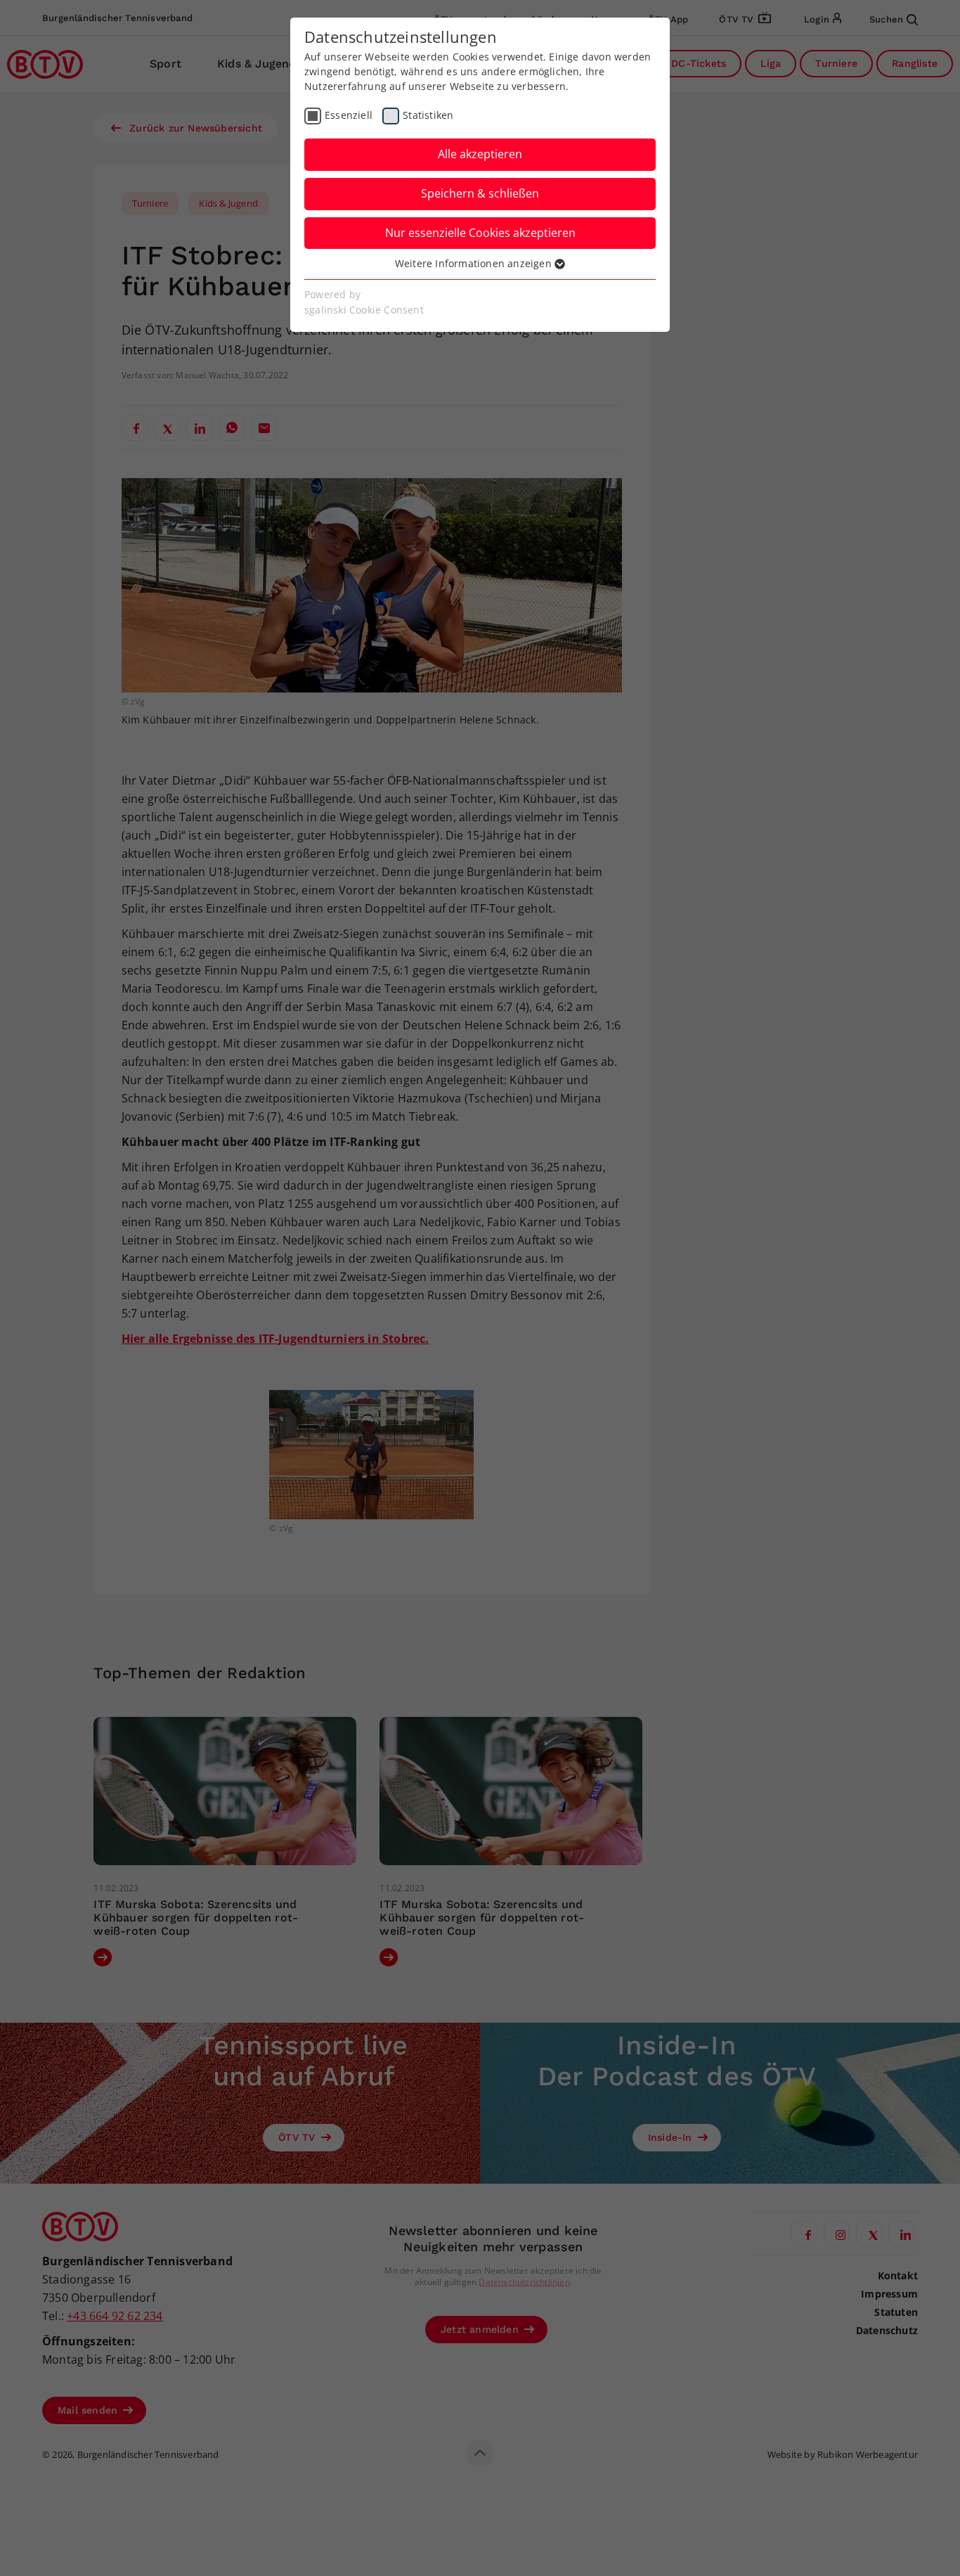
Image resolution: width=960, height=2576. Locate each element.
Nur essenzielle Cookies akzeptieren (480, 233)
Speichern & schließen (480, 193)
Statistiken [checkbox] (428, 115)
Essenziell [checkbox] (349, 115)
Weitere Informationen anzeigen (475, 263)
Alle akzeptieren (480, 154)
